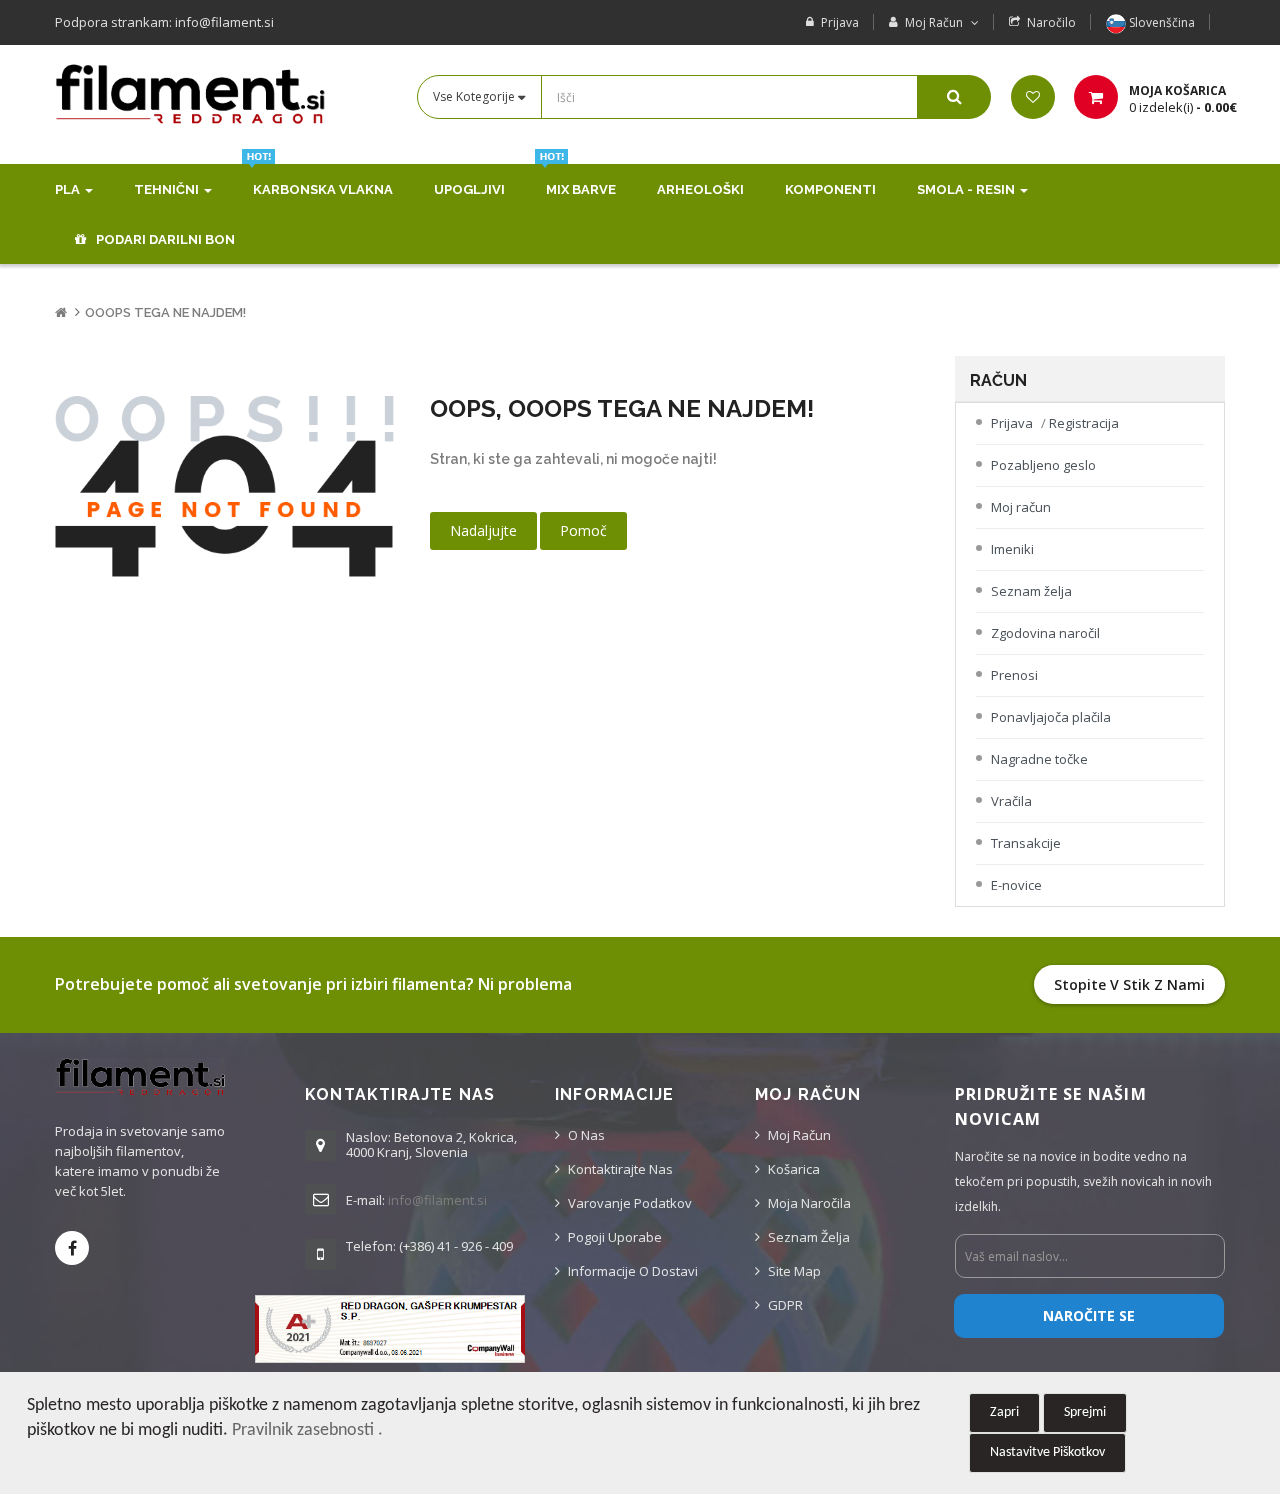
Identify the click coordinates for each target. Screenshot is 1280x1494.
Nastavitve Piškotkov (1047, 1452)
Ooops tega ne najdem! (165, 312)
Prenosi (1014, 675)
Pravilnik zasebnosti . (307, 1430)
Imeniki (1012, 549)
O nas (586, 1135)
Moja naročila (809, 1203)
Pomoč (583, 530)
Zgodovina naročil (1045, 633)
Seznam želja (1031, 591)
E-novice (1016, 885)
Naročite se (1089, 1315)
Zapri (1004, 1412)
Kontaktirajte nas (620, 1169)
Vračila (1011, 801)
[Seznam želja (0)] (1033, 97)
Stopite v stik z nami (1129, 984)
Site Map (794, 1271)
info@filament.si (437, 1200)
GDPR (785, 1305)
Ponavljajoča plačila (1051, 717)
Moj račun (1021, 507)
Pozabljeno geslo (1043, 465)
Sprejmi (1085, 1412)
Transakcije (1026, 843)
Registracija (1084, 423)
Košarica (794, 1169)
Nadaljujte (483, 530)
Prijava (840, 22)
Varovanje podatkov (630, 1203)
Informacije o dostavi (633, 1271)
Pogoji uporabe (615, 1237)
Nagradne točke (1039, 759)
